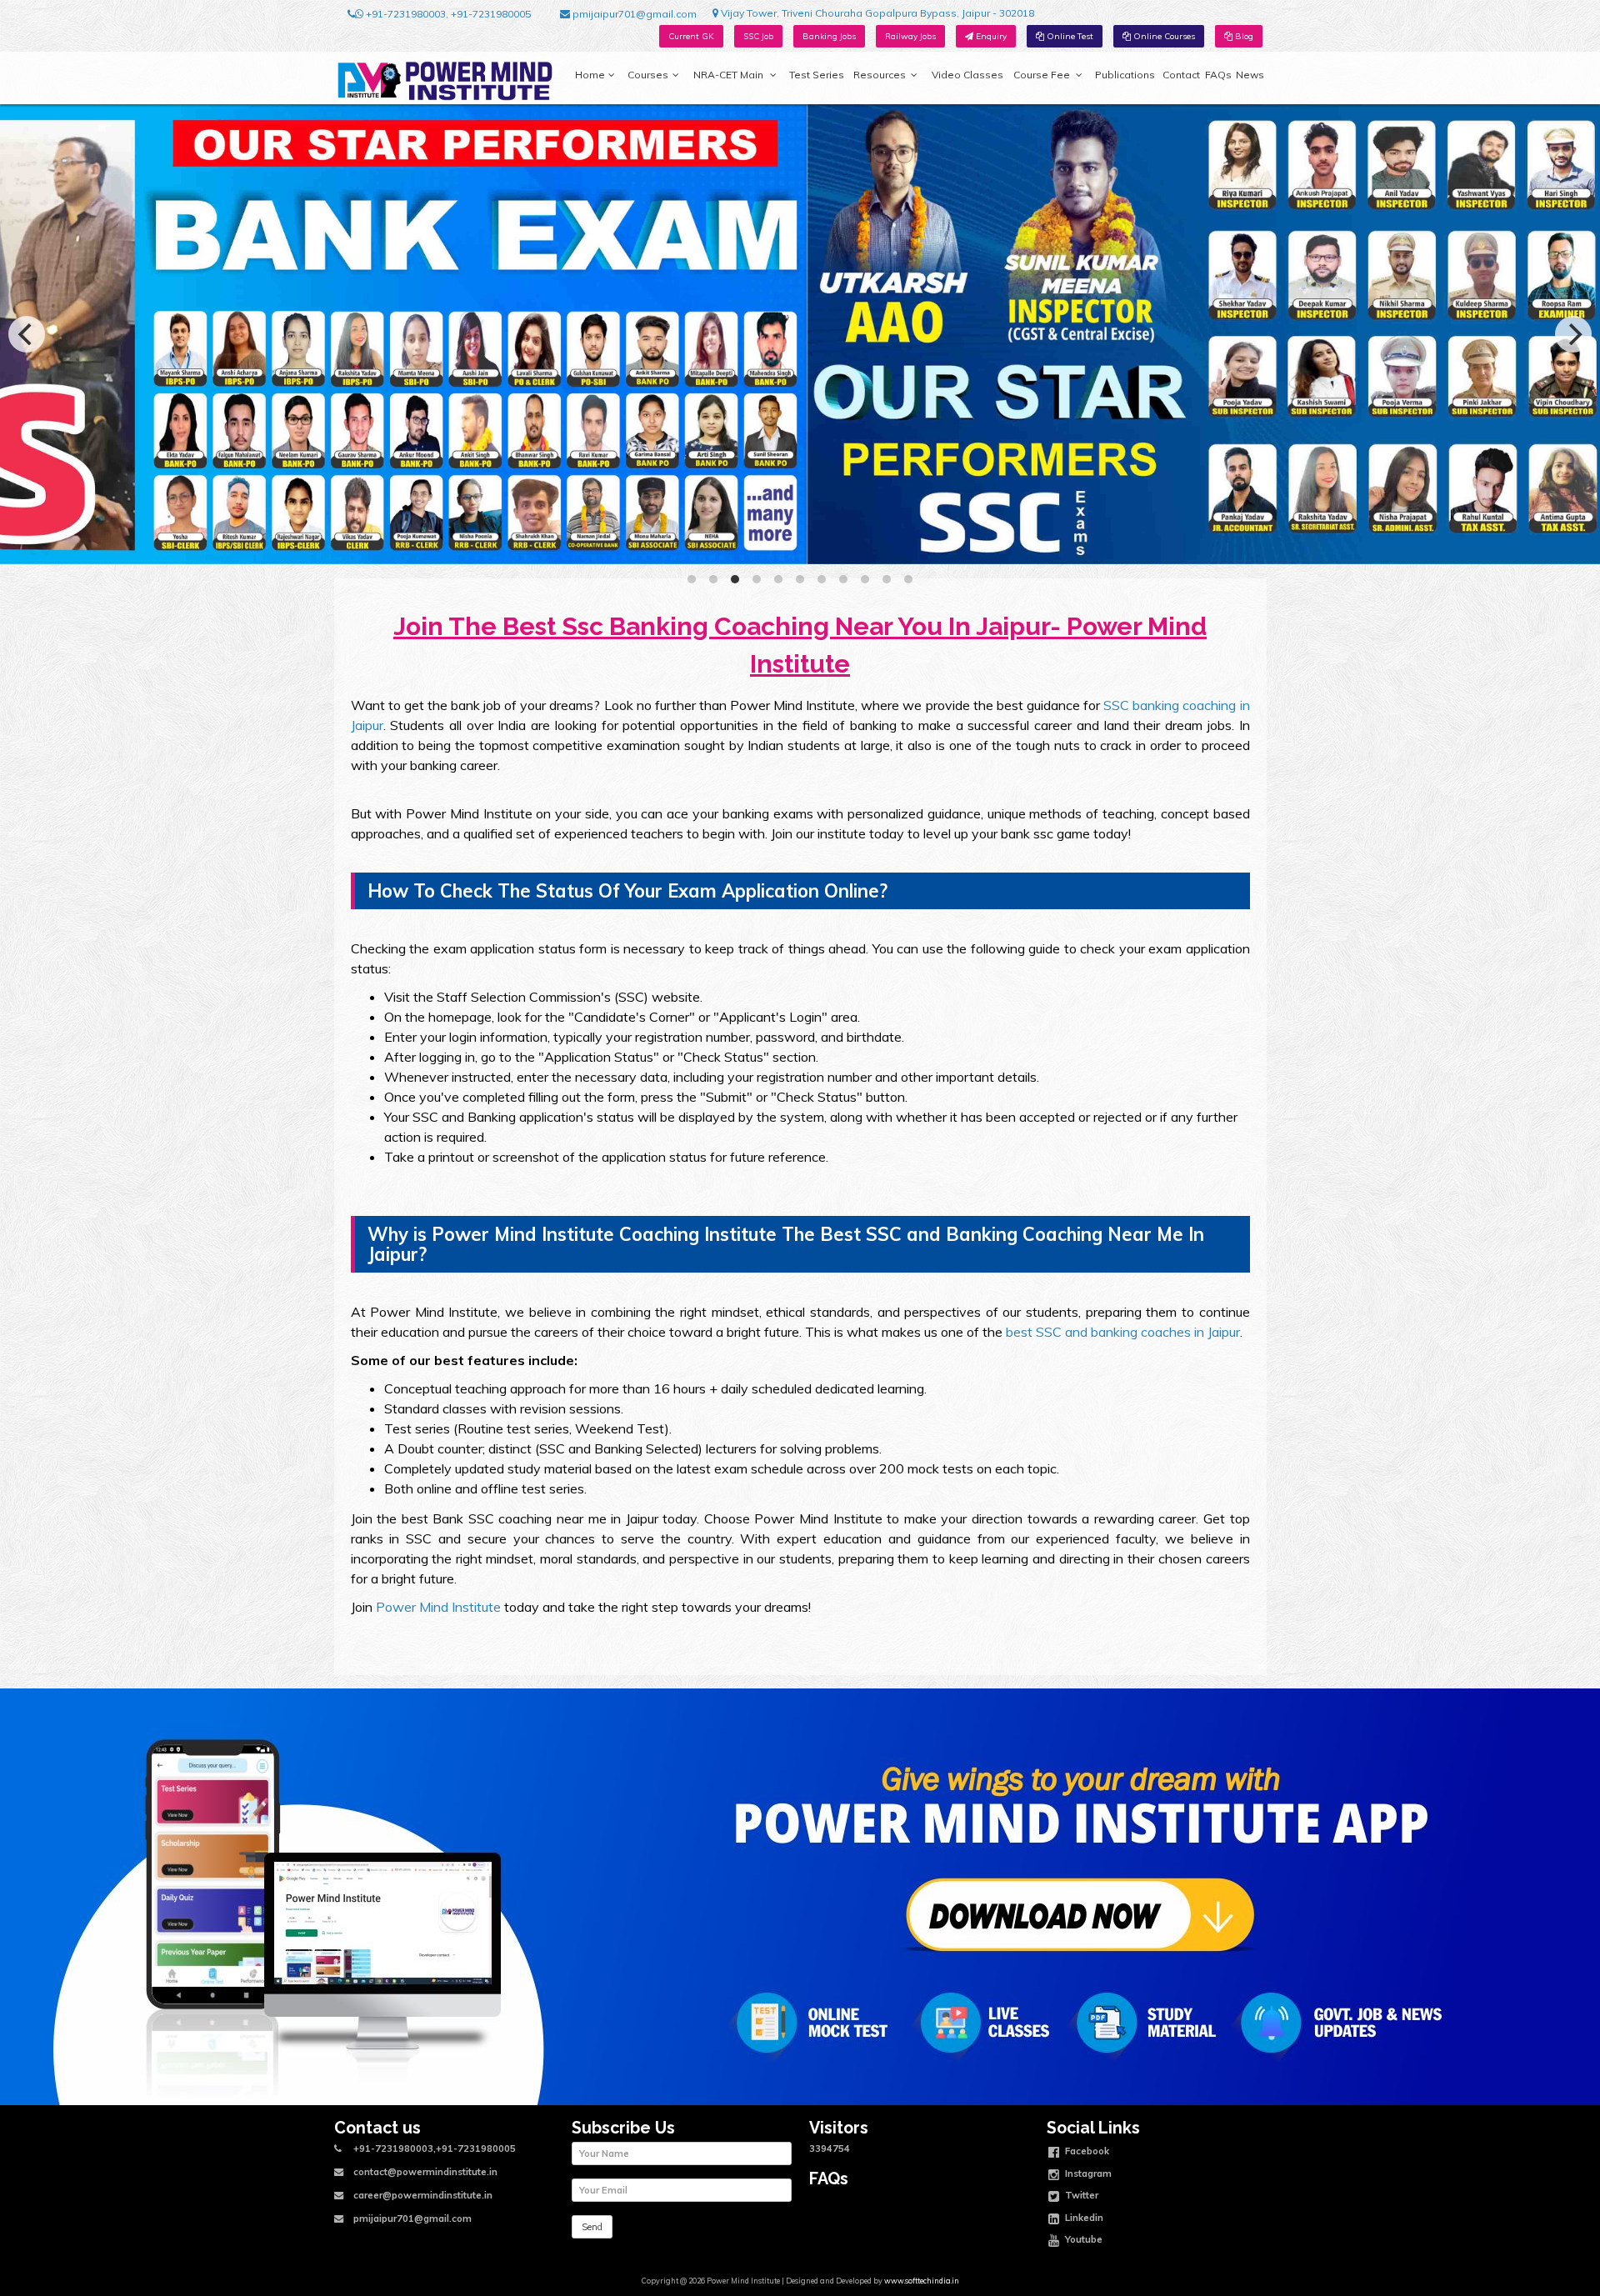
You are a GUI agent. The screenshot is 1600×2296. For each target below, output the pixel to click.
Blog (1243, 36)
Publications (1125, 75)
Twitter (1080, 2195)
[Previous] (27, 334)
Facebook (1086, 2151)
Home (590, 75)
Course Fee (1042, 75)
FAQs (1218, 75)
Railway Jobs (910, 36)
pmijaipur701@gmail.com (633, 14)
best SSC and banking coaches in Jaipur (1123, 1332)
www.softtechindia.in (922, 2281)
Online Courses (1163, 36)
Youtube (1082, 2239)
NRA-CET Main (728, 75)
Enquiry (990, 36)
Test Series (817, 75)
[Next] (1573, 334)
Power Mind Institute (438, 1607)
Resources (880, 75)
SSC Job (758, 36)
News (1250, 75)
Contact (1181, 75)
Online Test (1069, 36)
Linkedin (1083, 2217)
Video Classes (967, 75)
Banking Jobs (829, 36)
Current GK (691, 36)
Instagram (1087, 2173)
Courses (648, 75)
